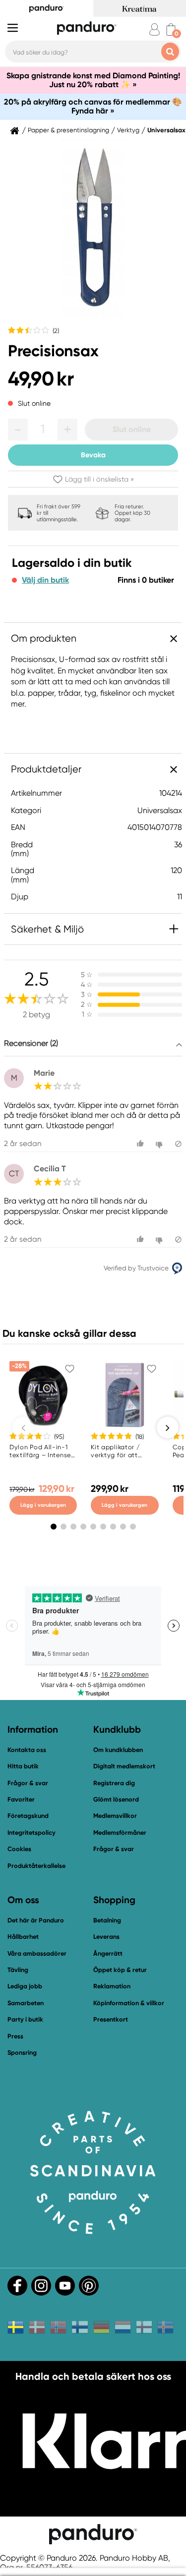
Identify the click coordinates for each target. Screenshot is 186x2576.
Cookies (19, 1849)
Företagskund (28, 1816)
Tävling (18, 1970)
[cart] (171, 29)
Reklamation (112, 1986)
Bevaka (93, 455)
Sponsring (22, 2053)
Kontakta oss (27, 1750)
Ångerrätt (108, 1953)
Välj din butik (45, 580)
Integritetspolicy (31, 1833)
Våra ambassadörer (37, 1953)
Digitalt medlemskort (124, 1766)
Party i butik (25, 2019)
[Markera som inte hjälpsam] (160, 1144)
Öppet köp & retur (120, 1970)
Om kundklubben (118, 1750)
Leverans (106, 1937)
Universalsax (166, 130)
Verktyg (128, 130)
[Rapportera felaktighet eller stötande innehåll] (178, 1144)
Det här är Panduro (36, 1920)
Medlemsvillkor (115, 1816)
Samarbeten (26, 2003)
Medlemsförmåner (120, 1833)
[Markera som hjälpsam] (142, 1144)
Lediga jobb (25, 1986)
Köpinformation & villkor (129, 2003)
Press (15, 2036)
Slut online (132, 429)
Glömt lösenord (116, 1799)
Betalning (107, 1920)
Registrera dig (114, 1783)
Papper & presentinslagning (68, 130)
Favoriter (21, 1799)
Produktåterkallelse (36, 1866)
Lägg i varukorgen (43, 1505)
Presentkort (111, 2019)
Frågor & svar (28, 1783)
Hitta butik (23, 1766)
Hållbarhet (23, 1937)
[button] (18, 430)
